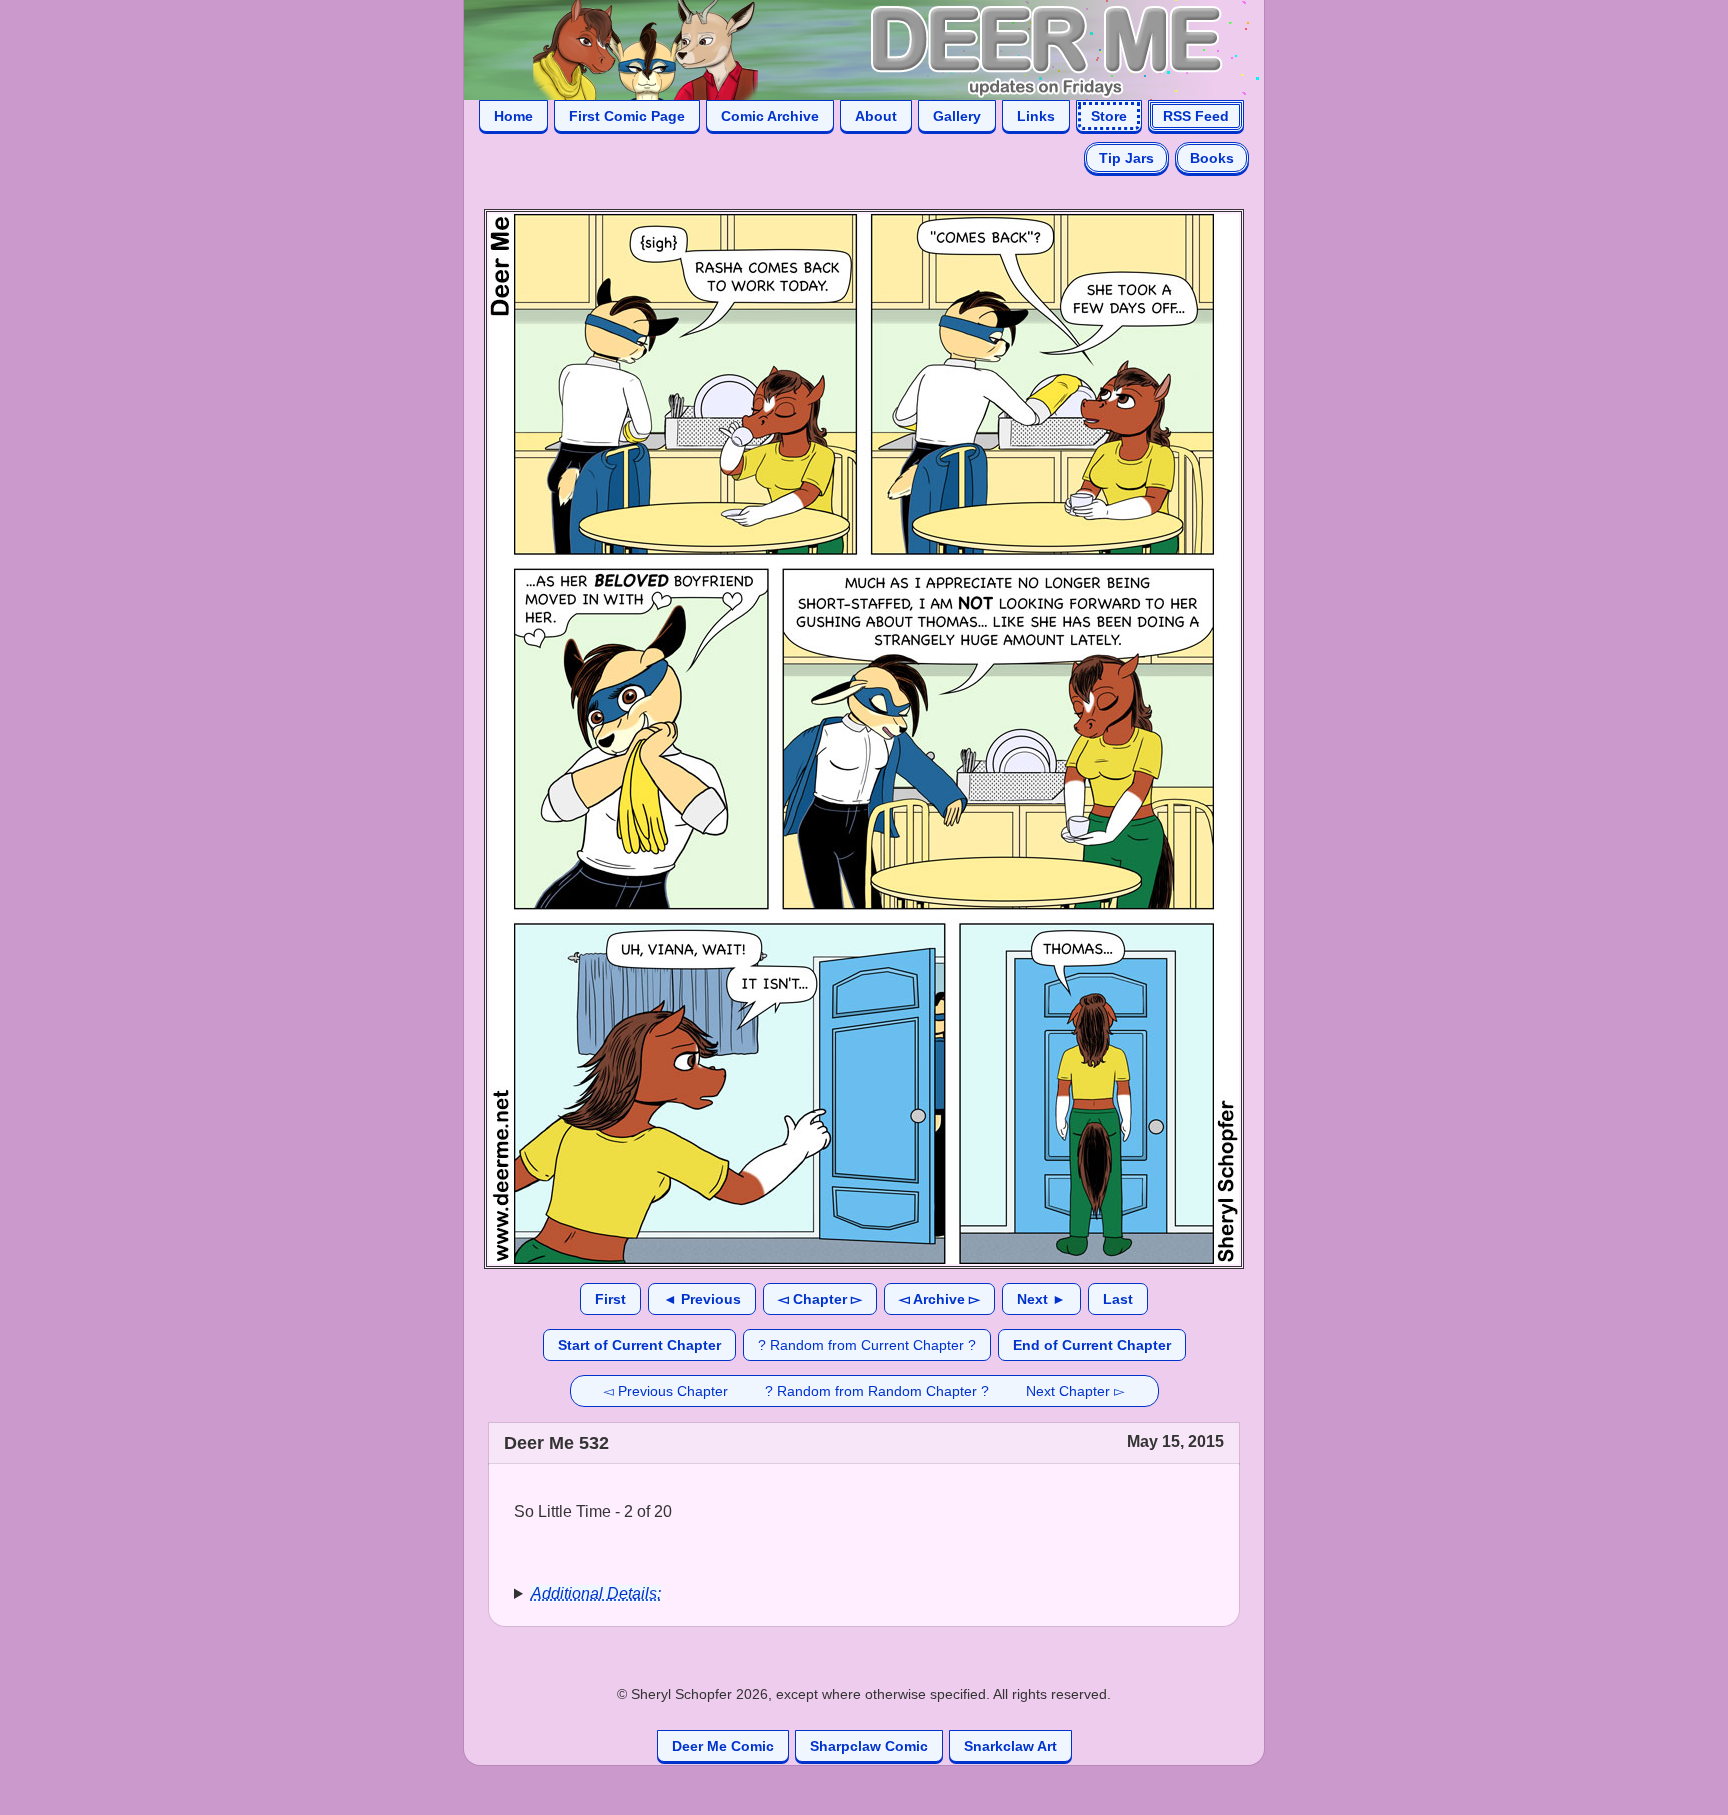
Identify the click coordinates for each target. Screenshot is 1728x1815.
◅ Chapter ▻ (820, 1299)
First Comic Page (627, 116)
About (876, 116)
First (610, 1299)
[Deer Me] (844, 48)
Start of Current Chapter (639, 1345)
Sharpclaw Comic (869, 1746)
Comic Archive (770, 116)
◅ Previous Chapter (665, 1391)
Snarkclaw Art (1010, 1746)
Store (1109, 116)
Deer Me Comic (723, 1746)
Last (1118, 1299)
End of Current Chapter (1092, 1345)
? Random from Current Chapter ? (867, 1345)
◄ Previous (702, 1299)
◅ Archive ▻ (939, 1299)
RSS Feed (1196, 116)
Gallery (957, 116)
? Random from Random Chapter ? (877, 1391)
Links (1036, 116)
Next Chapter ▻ (1075, 1391)
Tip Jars (1126, 158)
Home (513, 116)
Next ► (1041, 1299)
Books (1212, 158)
